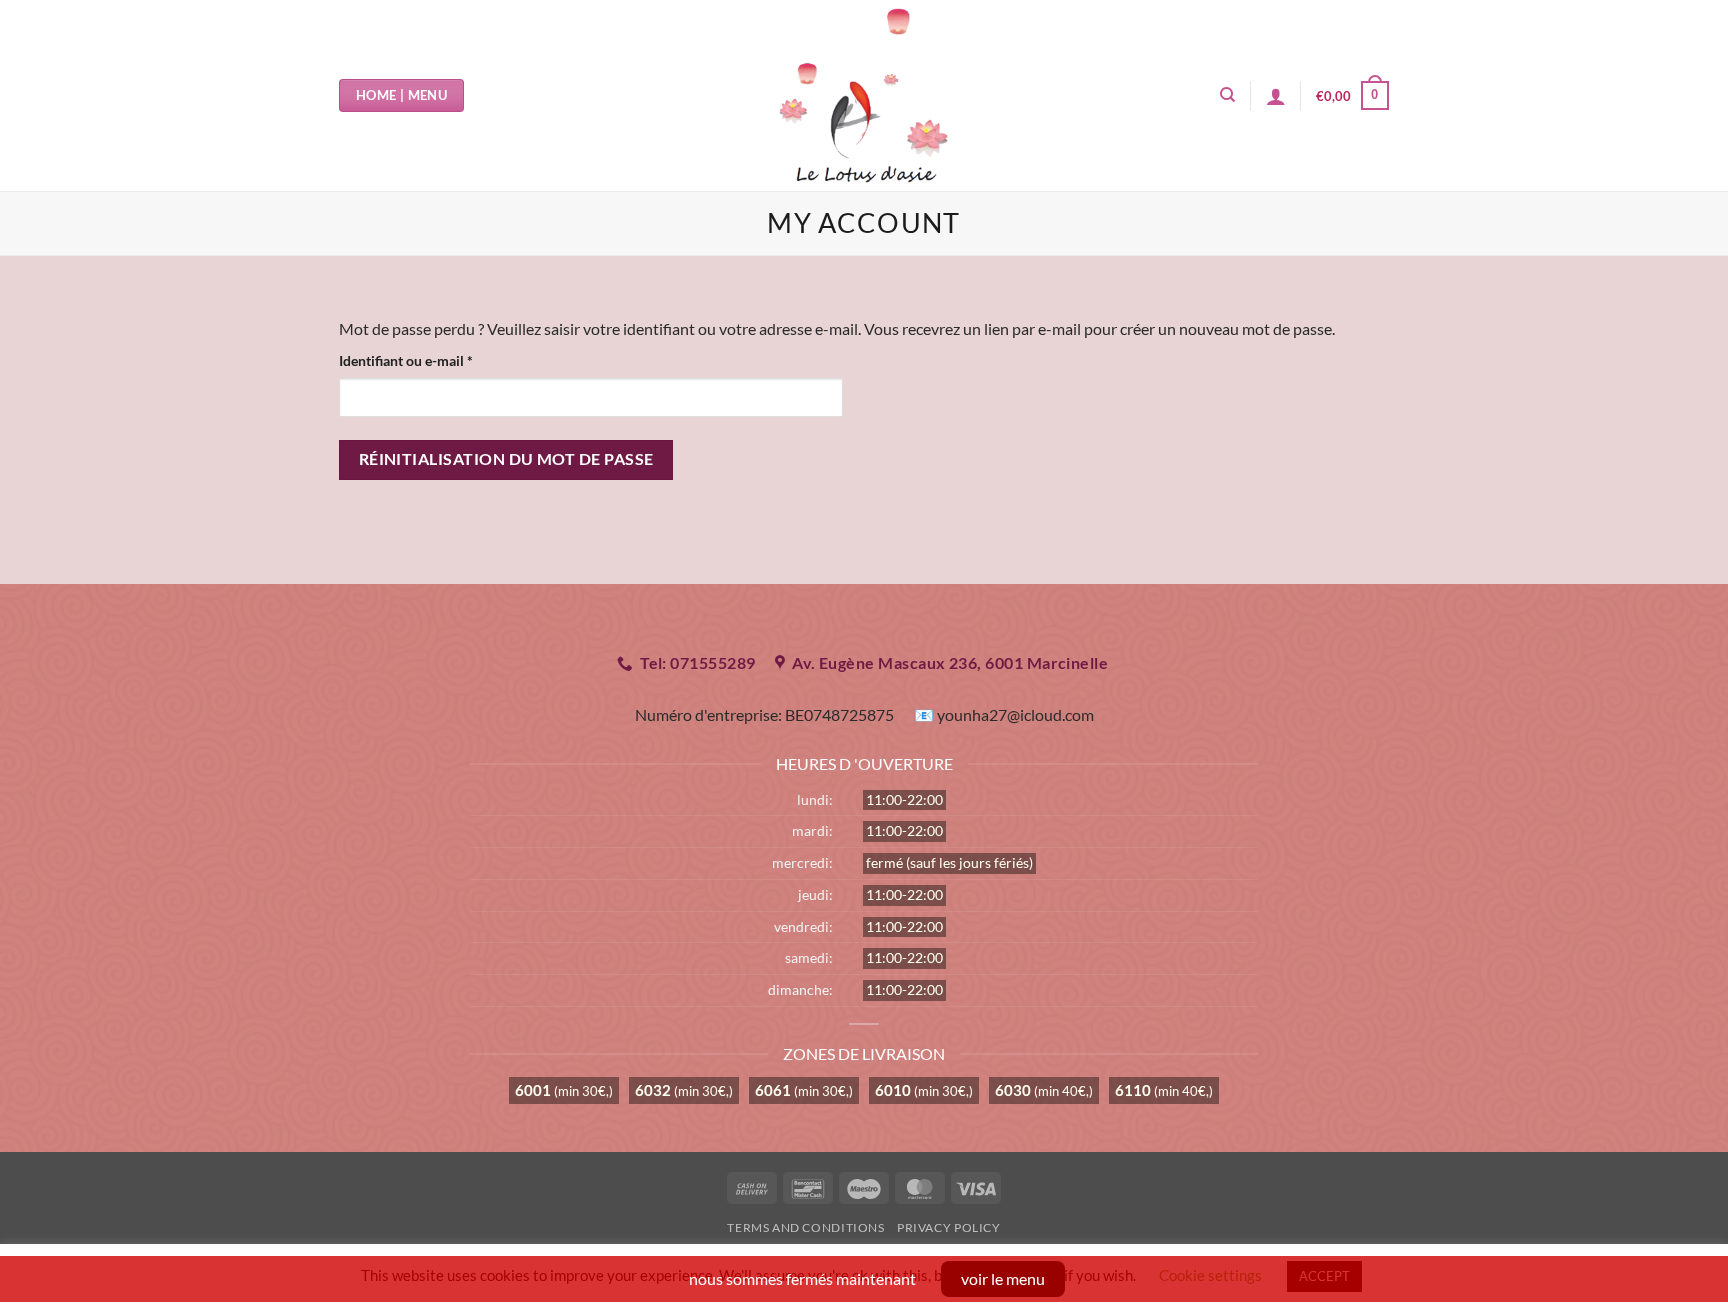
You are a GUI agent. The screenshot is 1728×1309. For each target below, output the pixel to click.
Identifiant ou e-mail (441, 360)
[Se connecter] (1276, 96)
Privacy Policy (949, 1227)
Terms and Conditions (805, 1227)
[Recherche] (1227, 95)
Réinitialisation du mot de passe (506, 459)
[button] (1352, 96)
